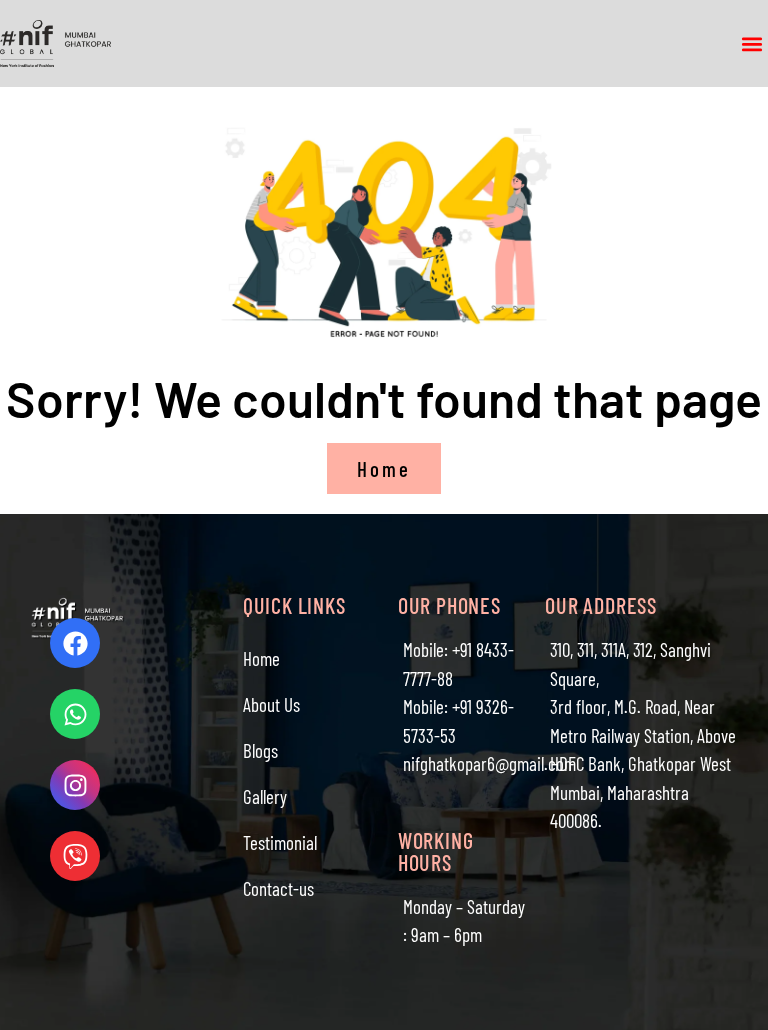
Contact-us (278, 888)
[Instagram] (75, 785)
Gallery (265, 796)
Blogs (260, 750)
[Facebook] (75, 643)
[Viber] (75, 856)
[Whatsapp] (75, 714)
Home (261, 658)
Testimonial (280, 842)
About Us (271, 704)
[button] (751, 43)
